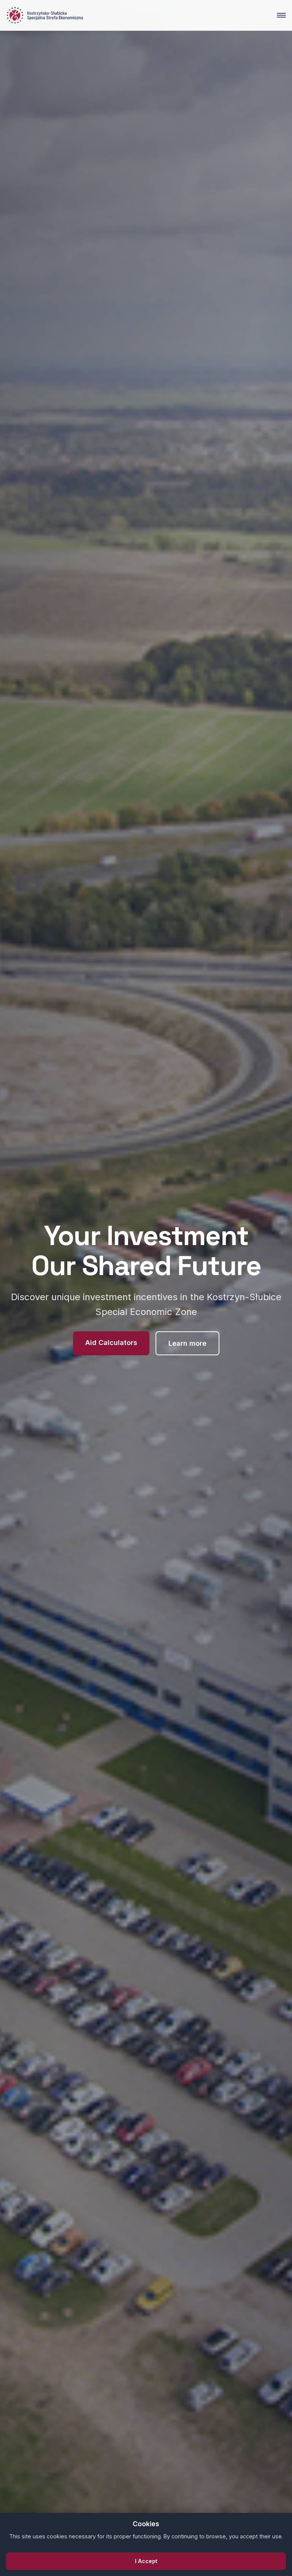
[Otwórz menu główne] (281, 15)
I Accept (146, 2561)
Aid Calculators (111, 1343)
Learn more (187, 1343)
